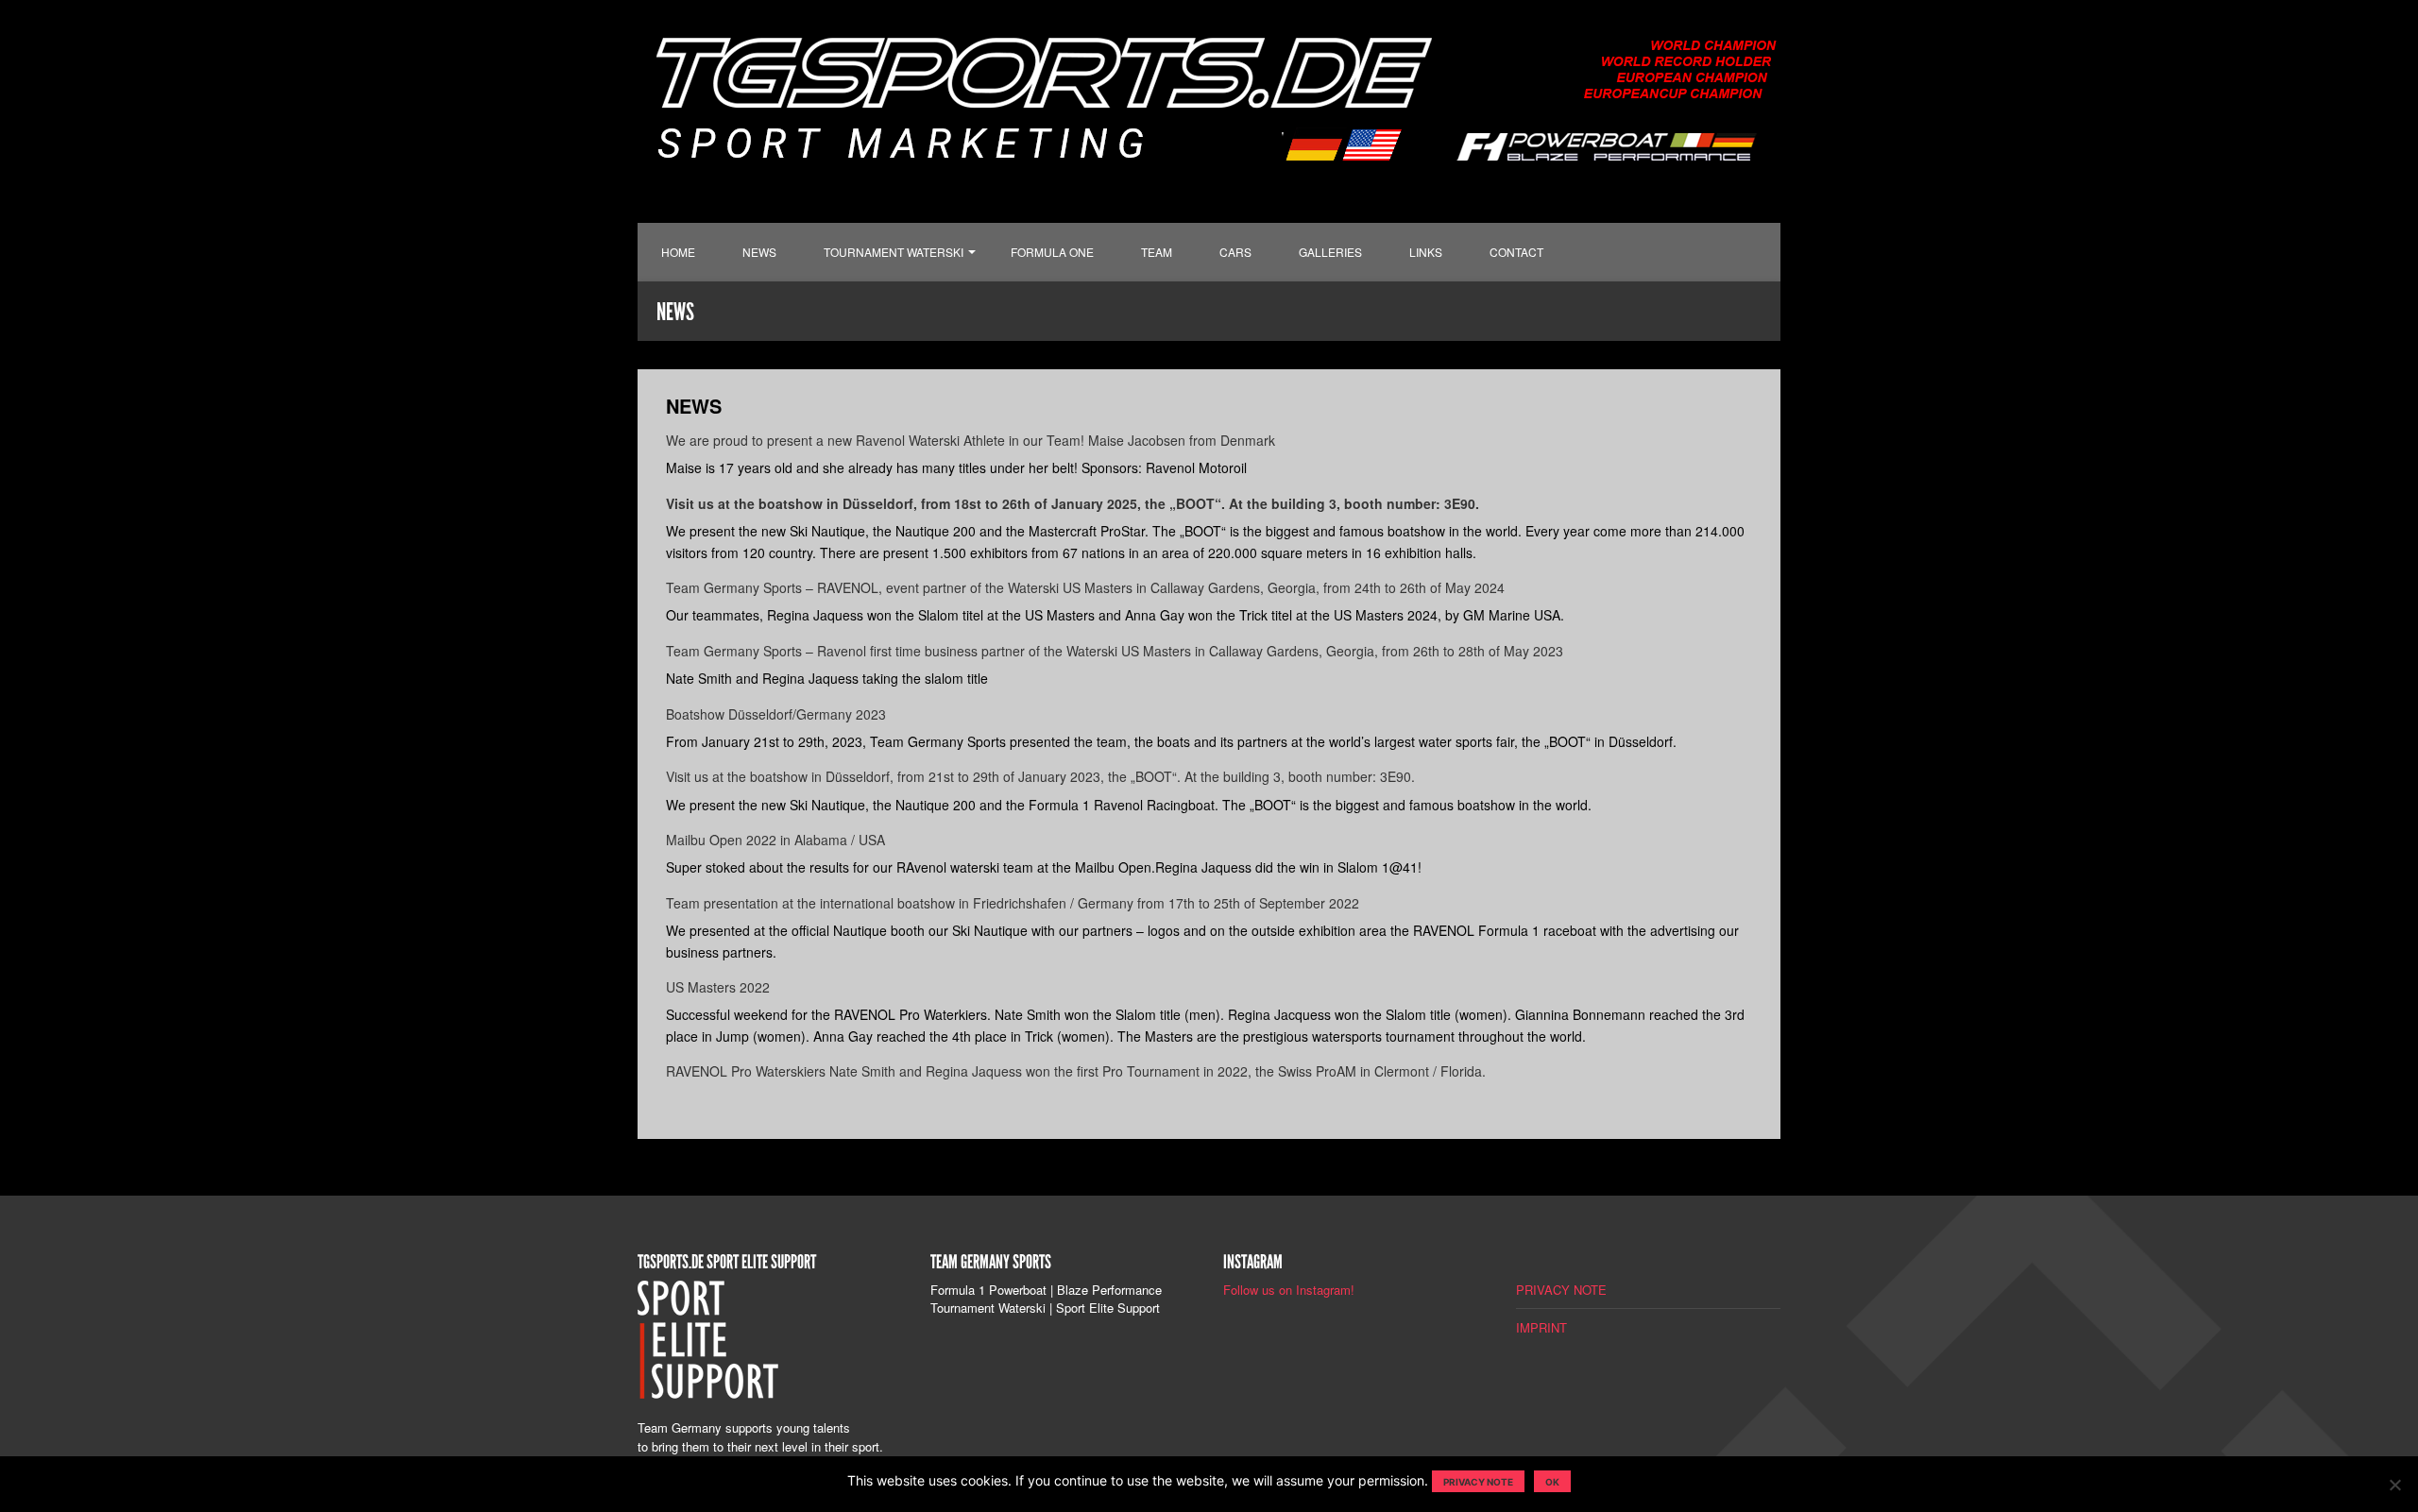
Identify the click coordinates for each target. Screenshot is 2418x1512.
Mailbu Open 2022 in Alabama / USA (775, 840)
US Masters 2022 (718, 987)
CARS (1235, 252)
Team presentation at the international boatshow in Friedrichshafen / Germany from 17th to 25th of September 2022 (1013, 903)
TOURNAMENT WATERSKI (894, 252)
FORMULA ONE (1052, 252)
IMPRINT (1541, 1327)
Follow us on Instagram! (1289, 1290)
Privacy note (1478, 1482)
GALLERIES (1330, 252)
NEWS (759, 252)
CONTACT (1516, 252)
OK (1552, 1482)
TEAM (1157, 252)
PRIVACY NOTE (1561, 1290)
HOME (678, 252)
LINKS (1426, 252)
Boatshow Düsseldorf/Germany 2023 (776, 714)
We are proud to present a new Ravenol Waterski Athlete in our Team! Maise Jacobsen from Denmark (971, 440)
